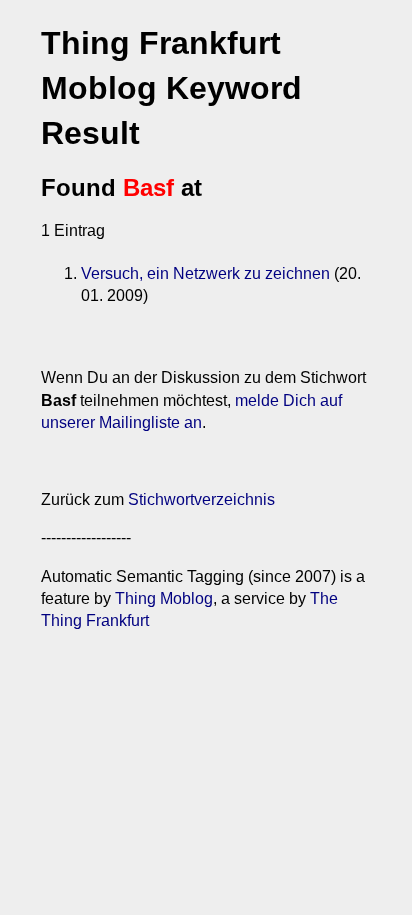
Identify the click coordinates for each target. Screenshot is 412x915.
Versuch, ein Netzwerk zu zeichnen (205, 273)
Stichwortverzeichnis (201, 499)
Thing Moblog (164, 598)
